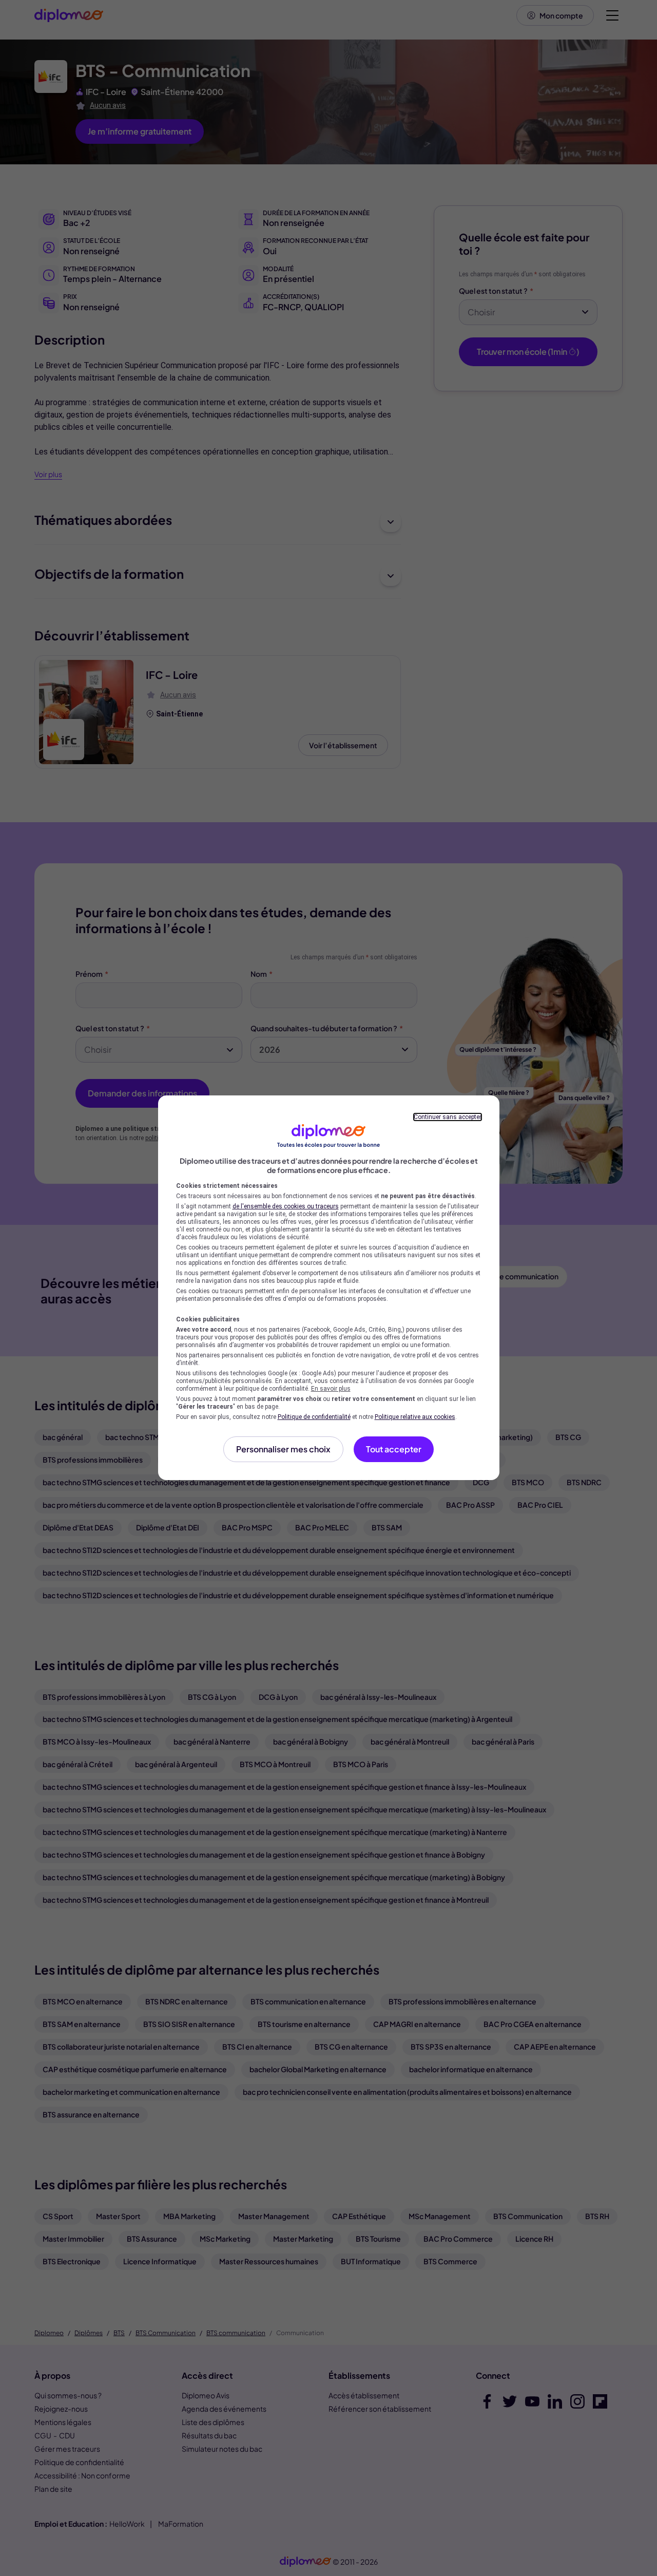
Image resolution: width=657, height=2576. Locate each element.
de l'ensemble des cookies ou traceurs (286, 1206)
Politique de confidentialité (314, 1417)
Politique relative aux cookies (415, 1417)
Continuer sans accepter (448, 1117)
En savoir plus (331, 1389)
